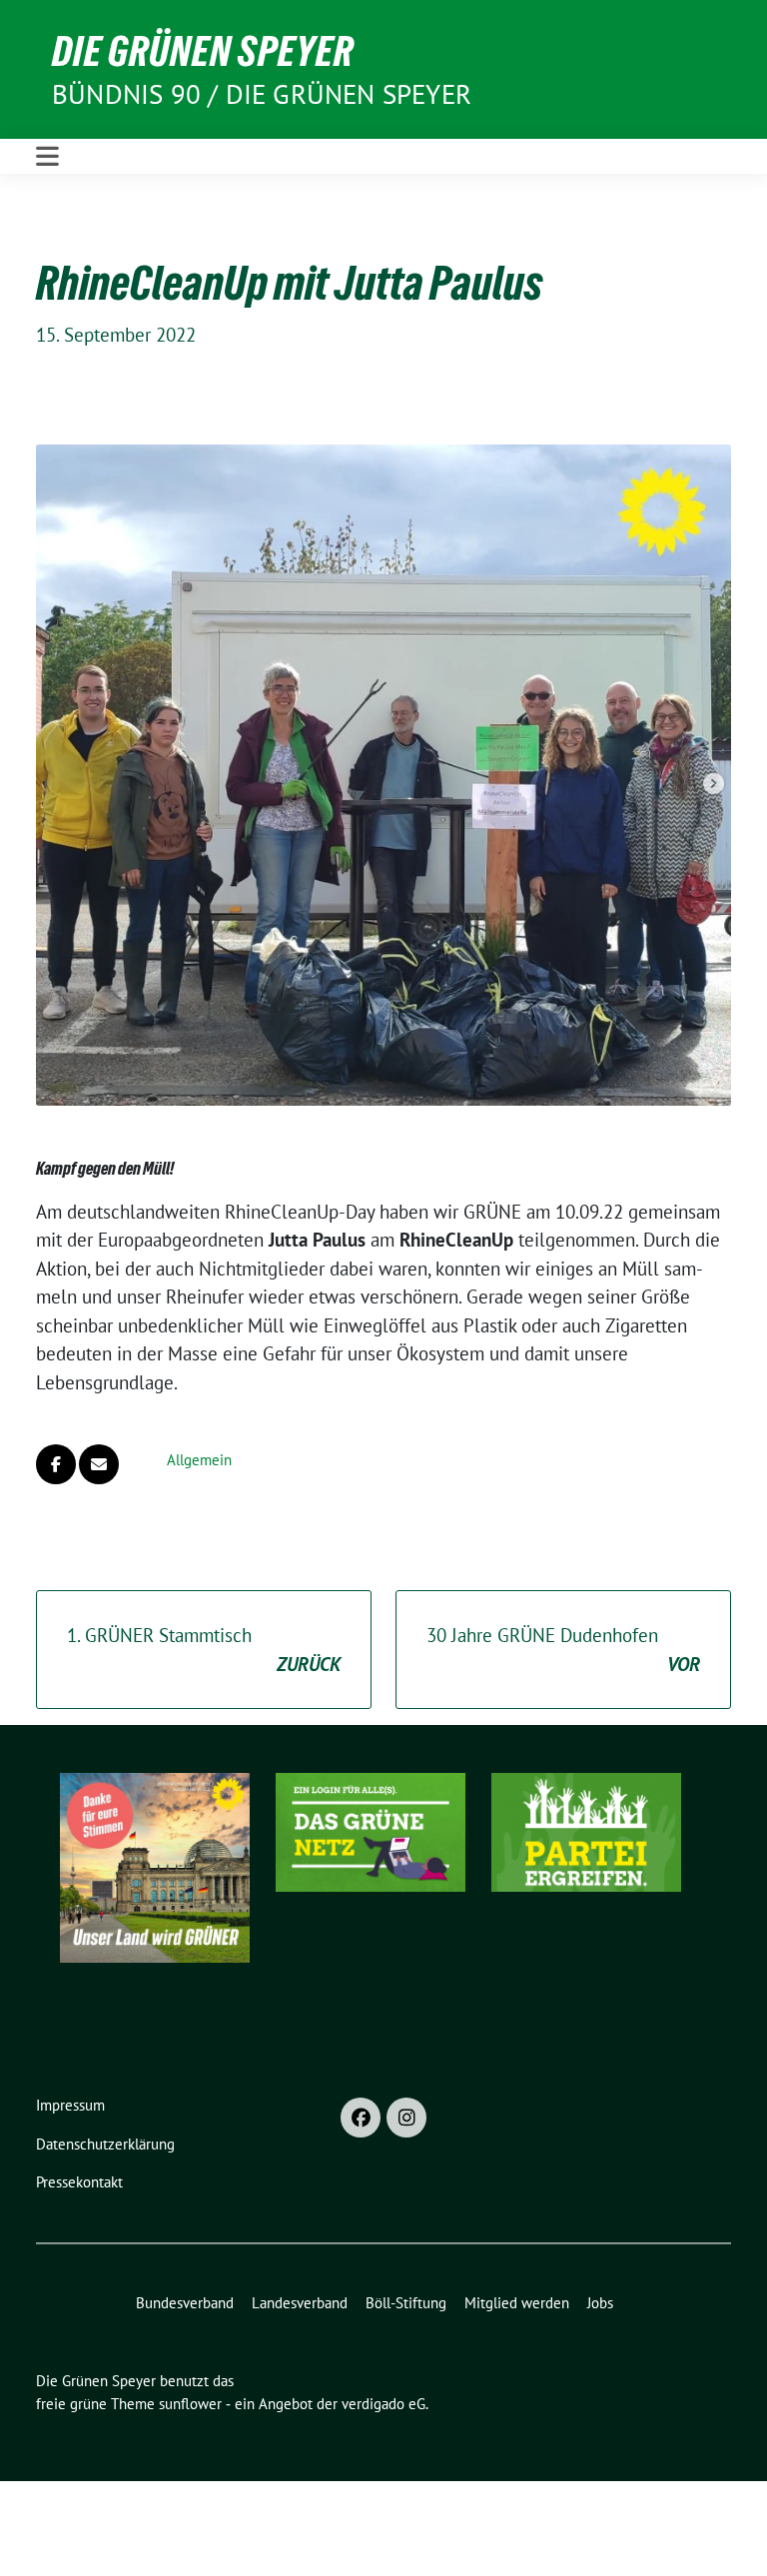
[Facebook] (361, 2118)
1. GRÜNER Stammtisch (204, 1650)
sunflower (190, 2404)
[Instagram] (406, 2118)
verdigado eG (383, 2404)
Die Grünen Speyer (203, 51)
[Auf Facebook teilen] (56, 1464)
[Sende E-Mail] (99, 1464)
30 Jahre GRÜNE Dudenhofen (563, 1650)
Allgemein (199, 1460)
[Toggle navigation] (47, 156)
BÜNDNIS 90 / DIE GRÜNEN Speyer (262, 94)
